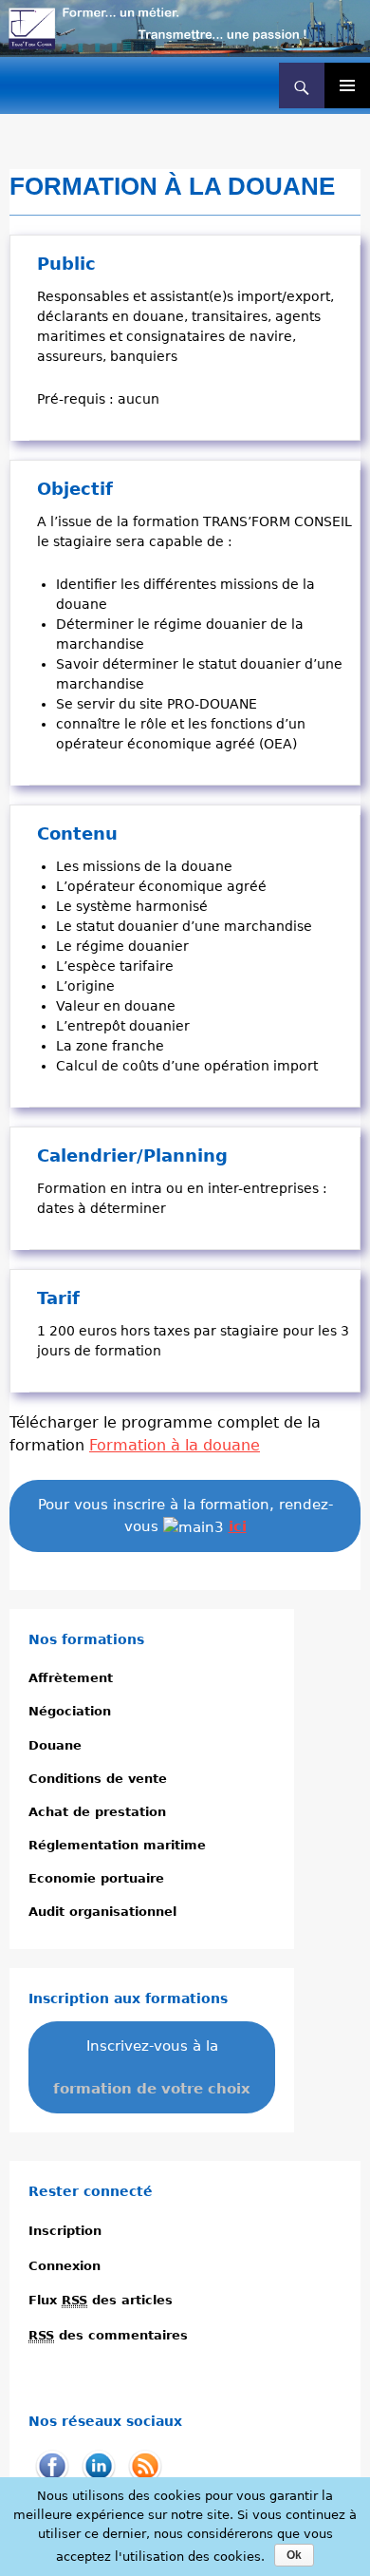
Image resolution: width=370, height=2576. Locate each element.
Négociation (70, 1711)
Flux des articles (101, 2300)
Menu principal (347, 85)
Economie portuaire (96, 1878)
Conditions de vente (98, 1779)
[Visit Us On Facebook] (52, 2466)
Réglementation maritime (117, 1845)
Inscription (65, 2231)
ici (238, 1526)
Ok (294, 2555)
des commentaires (108, 2335)
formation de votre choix (152, 2089)
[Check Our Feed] (145, 2466)
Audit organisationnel (102, 1912)
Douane (55, 1745)
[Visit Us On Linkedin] (98, 2466)
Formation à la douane (175, 1445)
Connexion (65, 2266)
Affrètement (71, 1678)
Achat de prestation (97, 1812)
